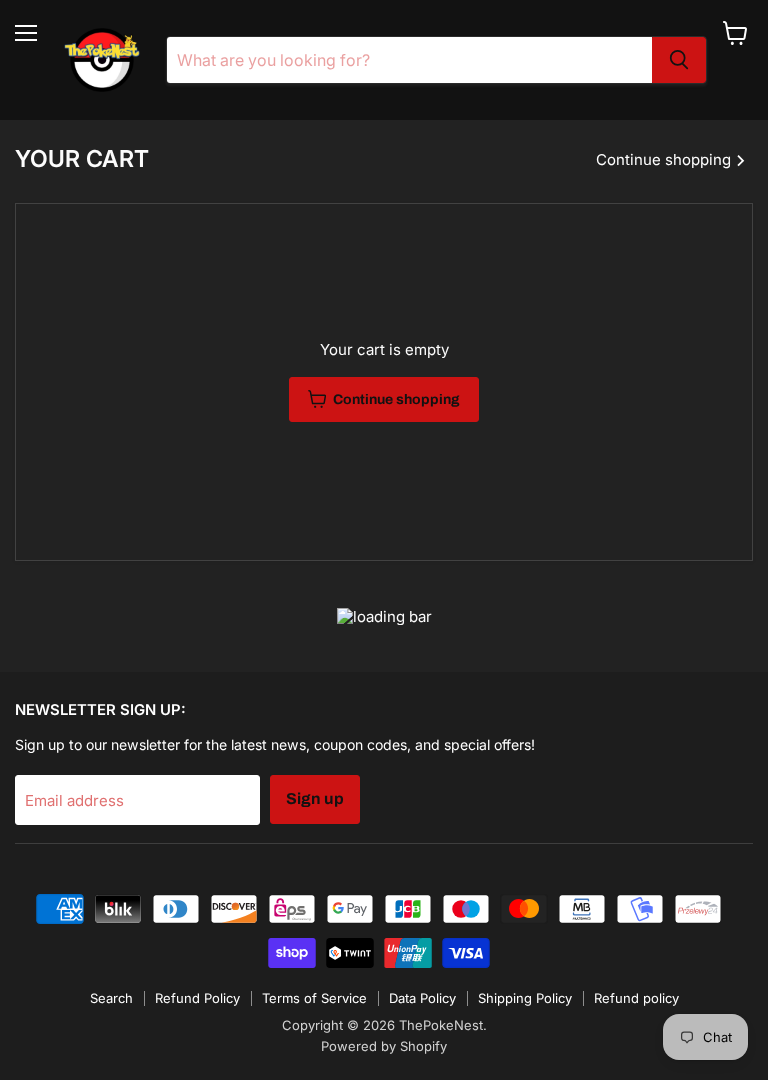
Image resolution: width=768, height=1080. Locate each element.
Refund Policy (197, 998)
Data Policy (422, 998)
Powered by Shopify (384, 1046)
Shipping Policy (525, 998)
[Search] (679, 60)
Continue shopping (665, 159)
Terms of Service (314, 998)
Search (111, 998)
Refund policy (636, 998)
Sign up (315, 798)
